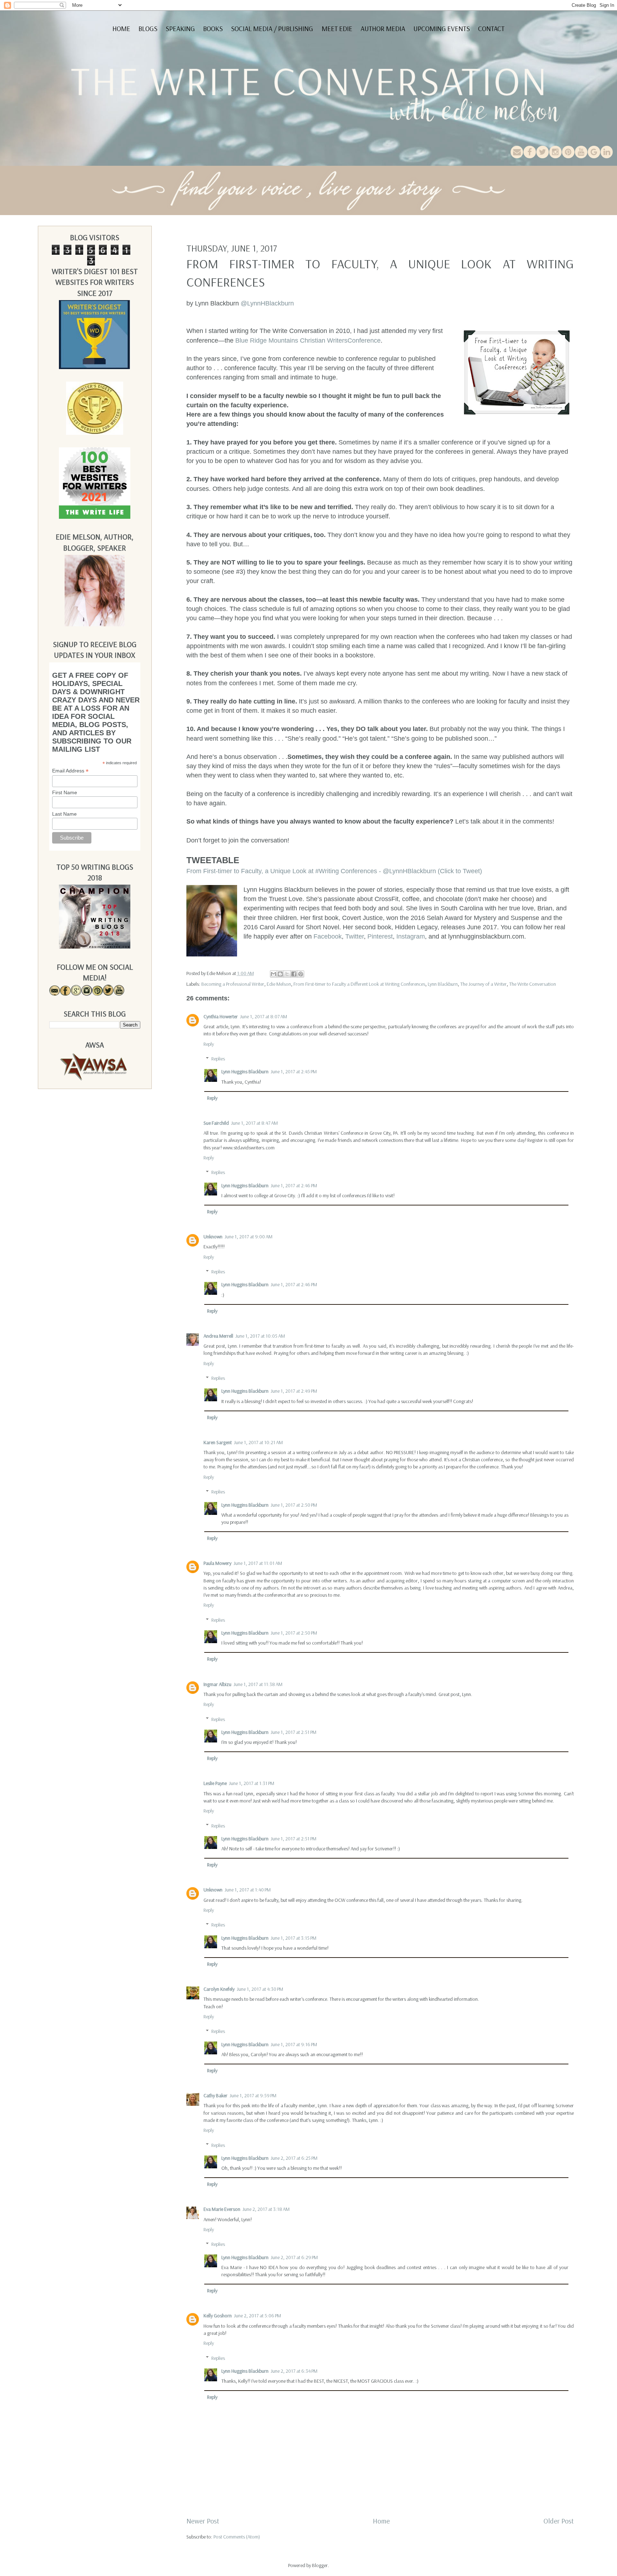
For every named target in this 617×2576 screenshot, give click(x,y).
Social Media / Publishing (272, 29)
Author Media (383, 29)
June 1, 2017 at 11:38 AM (258, 1684)
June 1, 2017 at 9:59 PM (253, 2095)
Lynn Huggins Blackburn (245, 1071)
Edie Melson (279, 984)
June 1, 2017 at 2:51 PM (294, 1732)
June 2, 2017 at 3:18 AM (266, 2209)
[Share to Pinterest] (301, 974)
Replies (218, 1059)
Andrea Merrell (218, 1336)
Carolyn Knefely (219, 1989)
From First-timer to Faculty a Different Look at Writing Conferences (359, 984)
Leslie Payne (215, 1783)
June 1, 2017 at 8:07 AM (264, 1016)
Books (213, 29)
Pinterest (380, 936)
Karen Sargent (218, 1442)
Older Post (559, 2521)
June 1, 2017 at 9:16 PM (294, 2044)
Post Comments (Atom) (237, 2537)
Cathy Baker (215, 2095)
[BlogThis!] (280, 974)
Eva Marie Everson (222, 2209)
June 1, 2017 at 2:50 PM (294, 1505)
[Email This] (274, 974)
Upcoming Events (442, 29)
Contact (491, 29)
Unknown (213, 1237)
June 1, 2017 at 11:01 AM (258, 1563)
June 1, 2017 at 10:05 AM (260, 1336)
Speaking (180, 29)
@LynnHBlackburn (267, 303)
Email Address (70, 771)
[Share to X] (287, 974)
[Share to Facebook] (294, 974)
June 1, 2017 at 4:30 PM (260, 1989)
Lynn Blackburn (443, 984)
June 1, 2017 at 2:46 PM (294, 1185)
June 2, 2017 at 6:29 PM (294, 2257)
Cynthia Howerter (221, 1016)
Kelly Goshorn (218, 2316)
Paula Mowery (217, 1563)
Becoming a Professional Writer (233, 984)
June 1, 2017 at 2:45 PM (294, 1071)
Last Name (64, 814)
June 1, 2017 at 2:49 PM (294, 1391)
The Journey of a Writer (483, 984)
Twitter (355, 936)
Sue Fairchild (216, 1123)
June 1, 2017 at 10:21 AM (258, 1442)
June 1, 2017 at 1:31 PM (252, 1783)
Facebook (328, 936)
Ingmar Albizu (217, 1684)
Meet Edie (337, 29)
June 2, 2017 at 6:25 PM (294, 2158)
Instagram (410, 936)
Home (121, 29)
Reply (209, 1044)
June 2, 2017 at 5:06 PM (257, 2316)
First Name (65, 792)
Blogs (148, 29)
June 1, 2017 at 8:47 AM (254, 1123)
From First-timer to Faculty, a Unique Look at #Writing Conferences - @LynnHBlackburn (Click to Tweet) (334, 871)
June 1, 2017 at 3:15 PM (294, 1938)
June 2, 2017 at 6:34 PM (294, 2371)
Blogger (320, 2565)
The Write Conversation (533, 984)
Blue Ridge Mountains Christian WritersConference (308, 340)
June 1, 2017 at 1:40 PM (248, 1890)
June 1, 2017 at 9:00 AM (249, 1237)
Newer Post (203, 2521)
